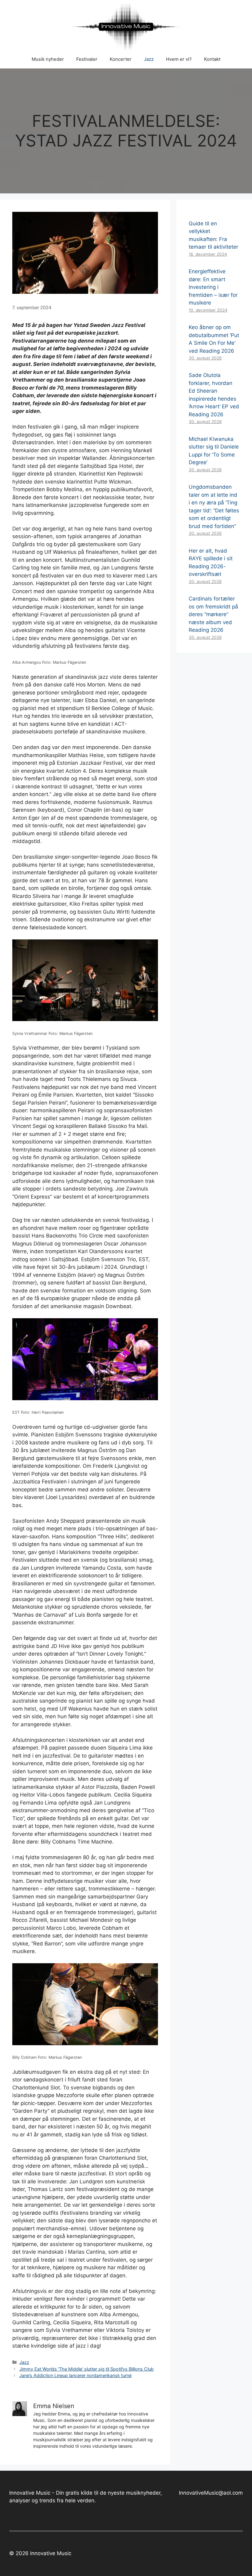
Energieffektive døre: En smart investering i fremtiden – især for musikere (213, 287)
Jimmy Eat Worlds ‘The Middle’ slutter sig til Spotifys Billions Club (87, 2369)
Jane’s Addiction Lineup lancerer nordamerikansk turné (75, 2375)
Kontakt (212, 59)
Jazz (149, 59)
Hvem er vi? (179, 59)
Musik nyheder (48, 59)
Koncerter (121, 59)
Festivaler (87, 59)
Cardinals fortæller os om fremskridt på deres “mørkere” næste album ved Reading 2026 (213, 614)
